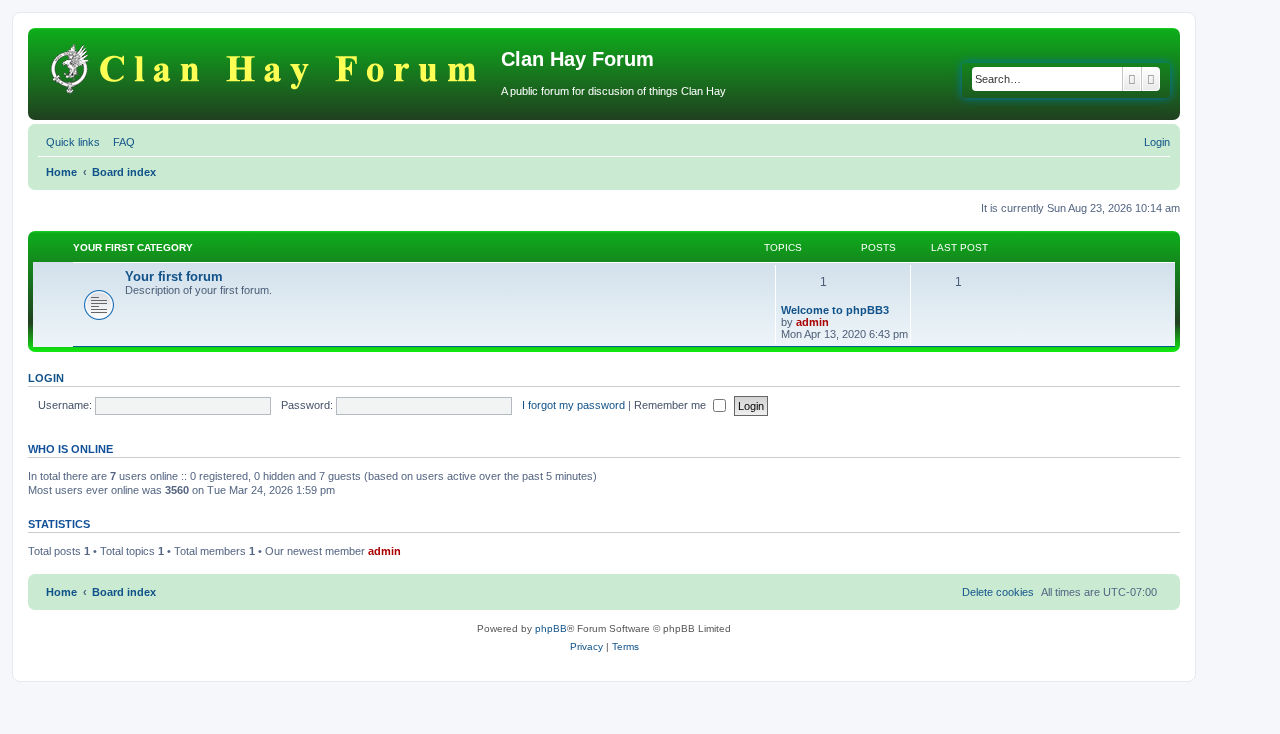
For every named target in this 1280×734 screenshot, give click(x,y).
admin (812, 322)
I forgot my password (573, 405)
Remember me (671, 405)
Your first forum (174, 276)
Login (46, 378)
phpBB (551, 628)
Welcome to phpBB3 (835, 310)
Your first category (133, 247)
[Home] (267, 65)
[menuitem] (120, 142)
